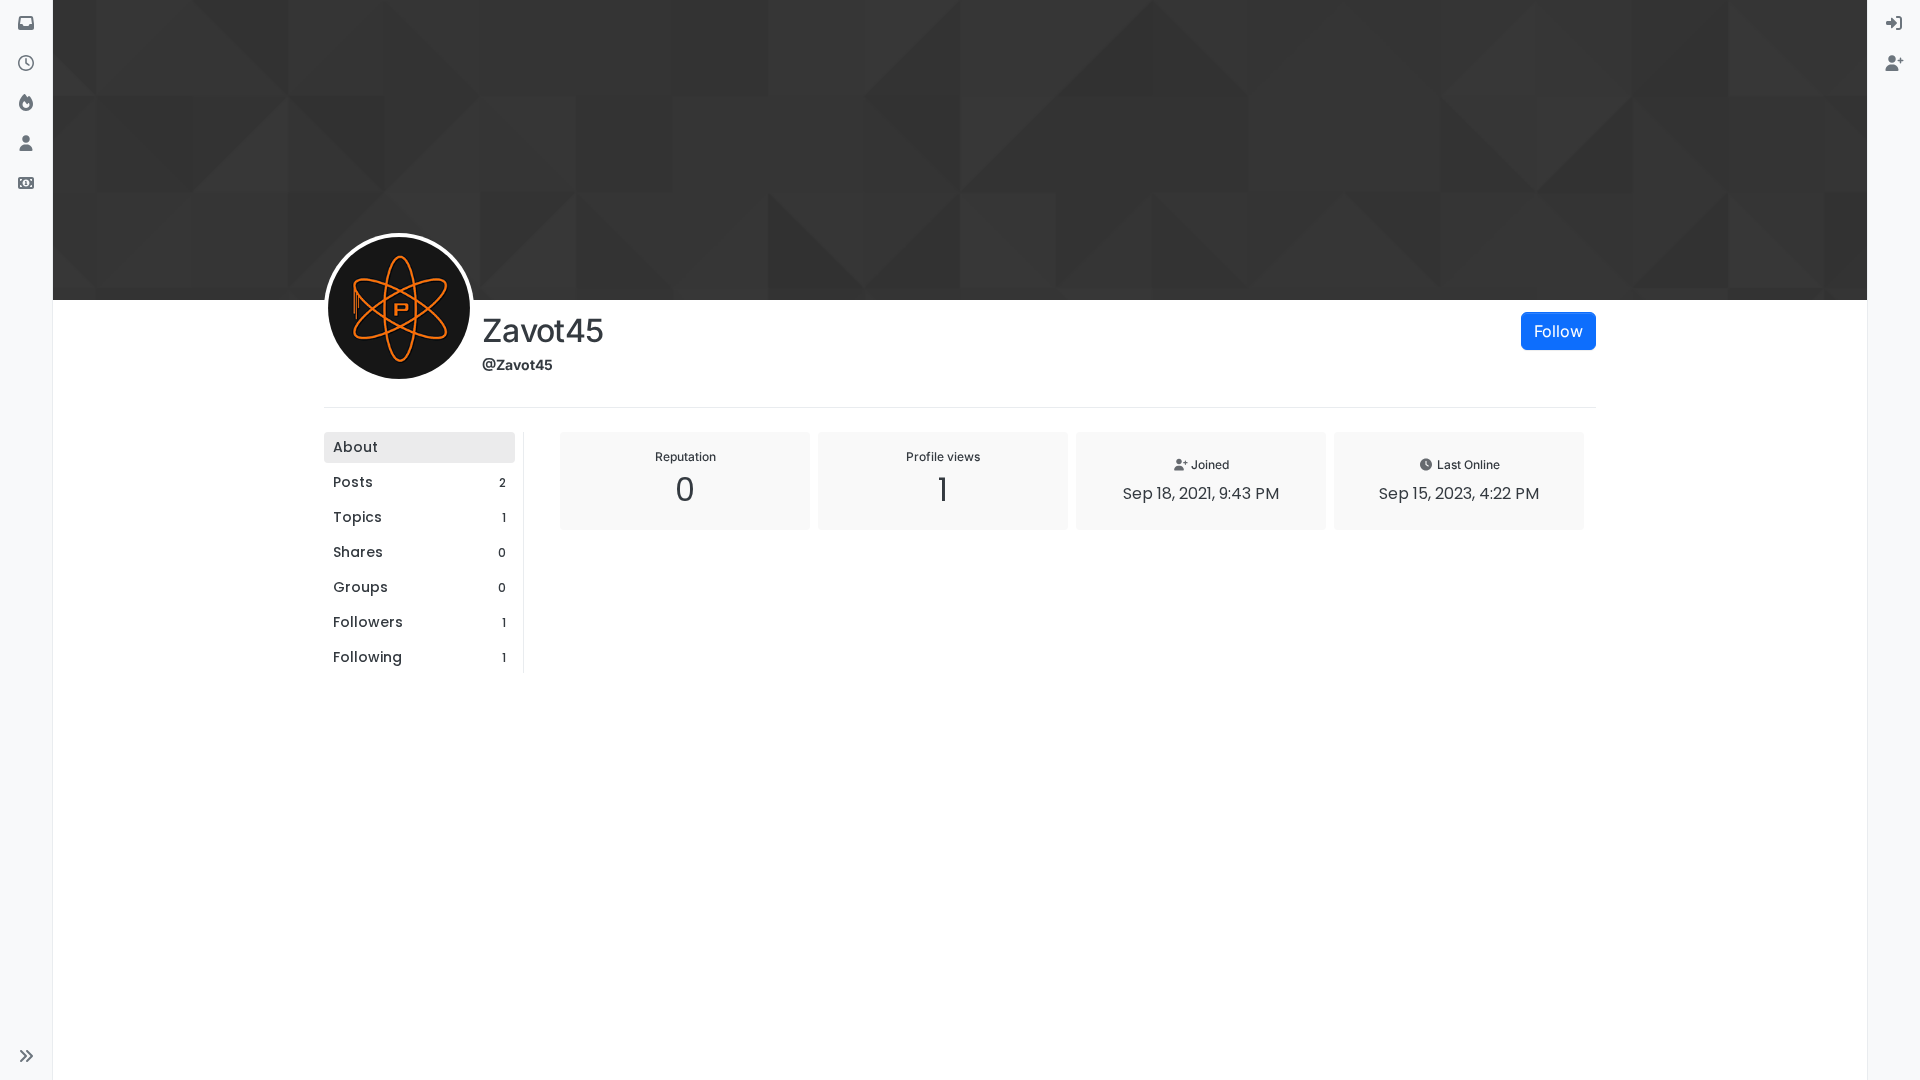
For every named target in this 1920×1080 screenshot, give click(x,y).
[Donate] (26, 184)
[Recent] (26, 64)
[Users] (26, 144)
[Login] (1894, 24)
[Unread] (26, 24)
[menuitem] (1894, 24)
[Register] (1894, 64)
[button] (26, 1056)
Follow (1558, 331)
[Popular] (26, 104)
